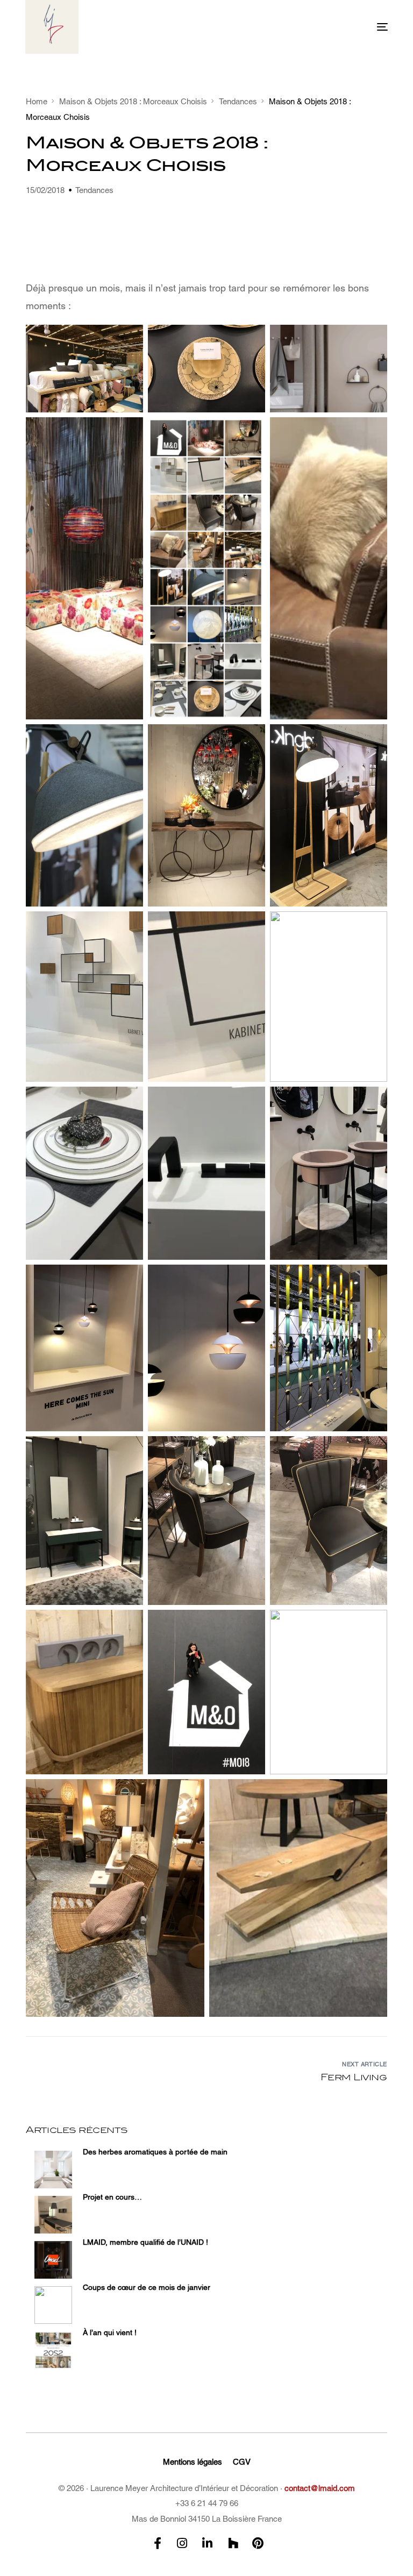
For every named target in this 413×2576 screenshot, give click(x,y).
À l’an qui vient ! (110, 2332)
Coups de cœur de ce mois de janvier (147, 2287)
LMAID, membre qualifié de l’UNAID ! (145, 2242)
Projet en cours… (112, 2197)
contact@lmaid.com (320, 2488)
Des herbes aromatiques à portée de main (155, 2152)
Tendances (94, 190)
